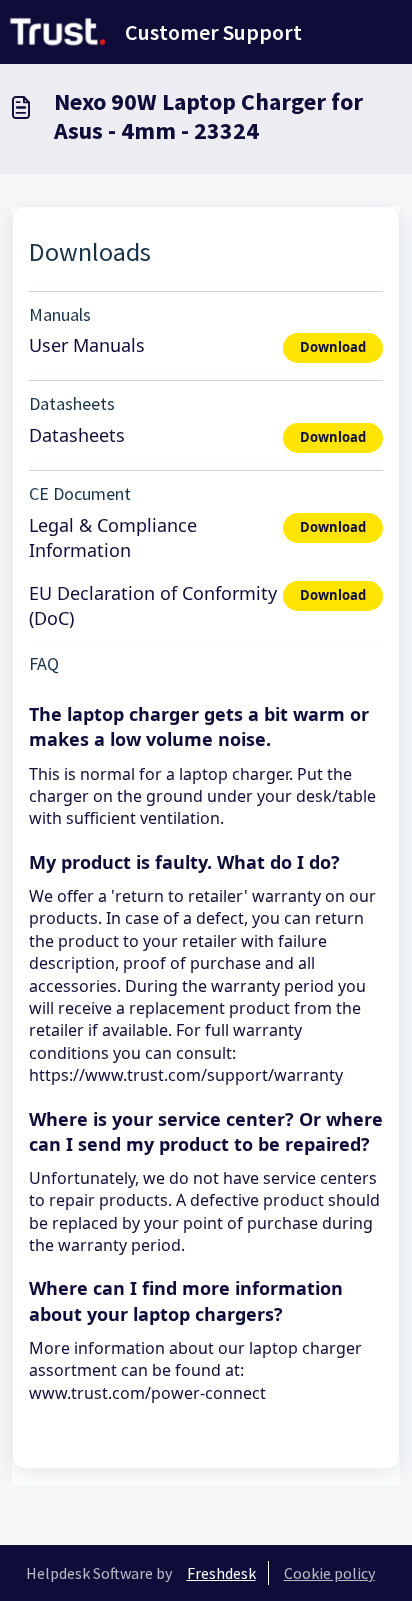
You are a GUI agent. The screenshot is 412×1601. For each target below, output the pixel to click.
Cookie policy (329, 1573)
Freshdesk (221, 1573)
